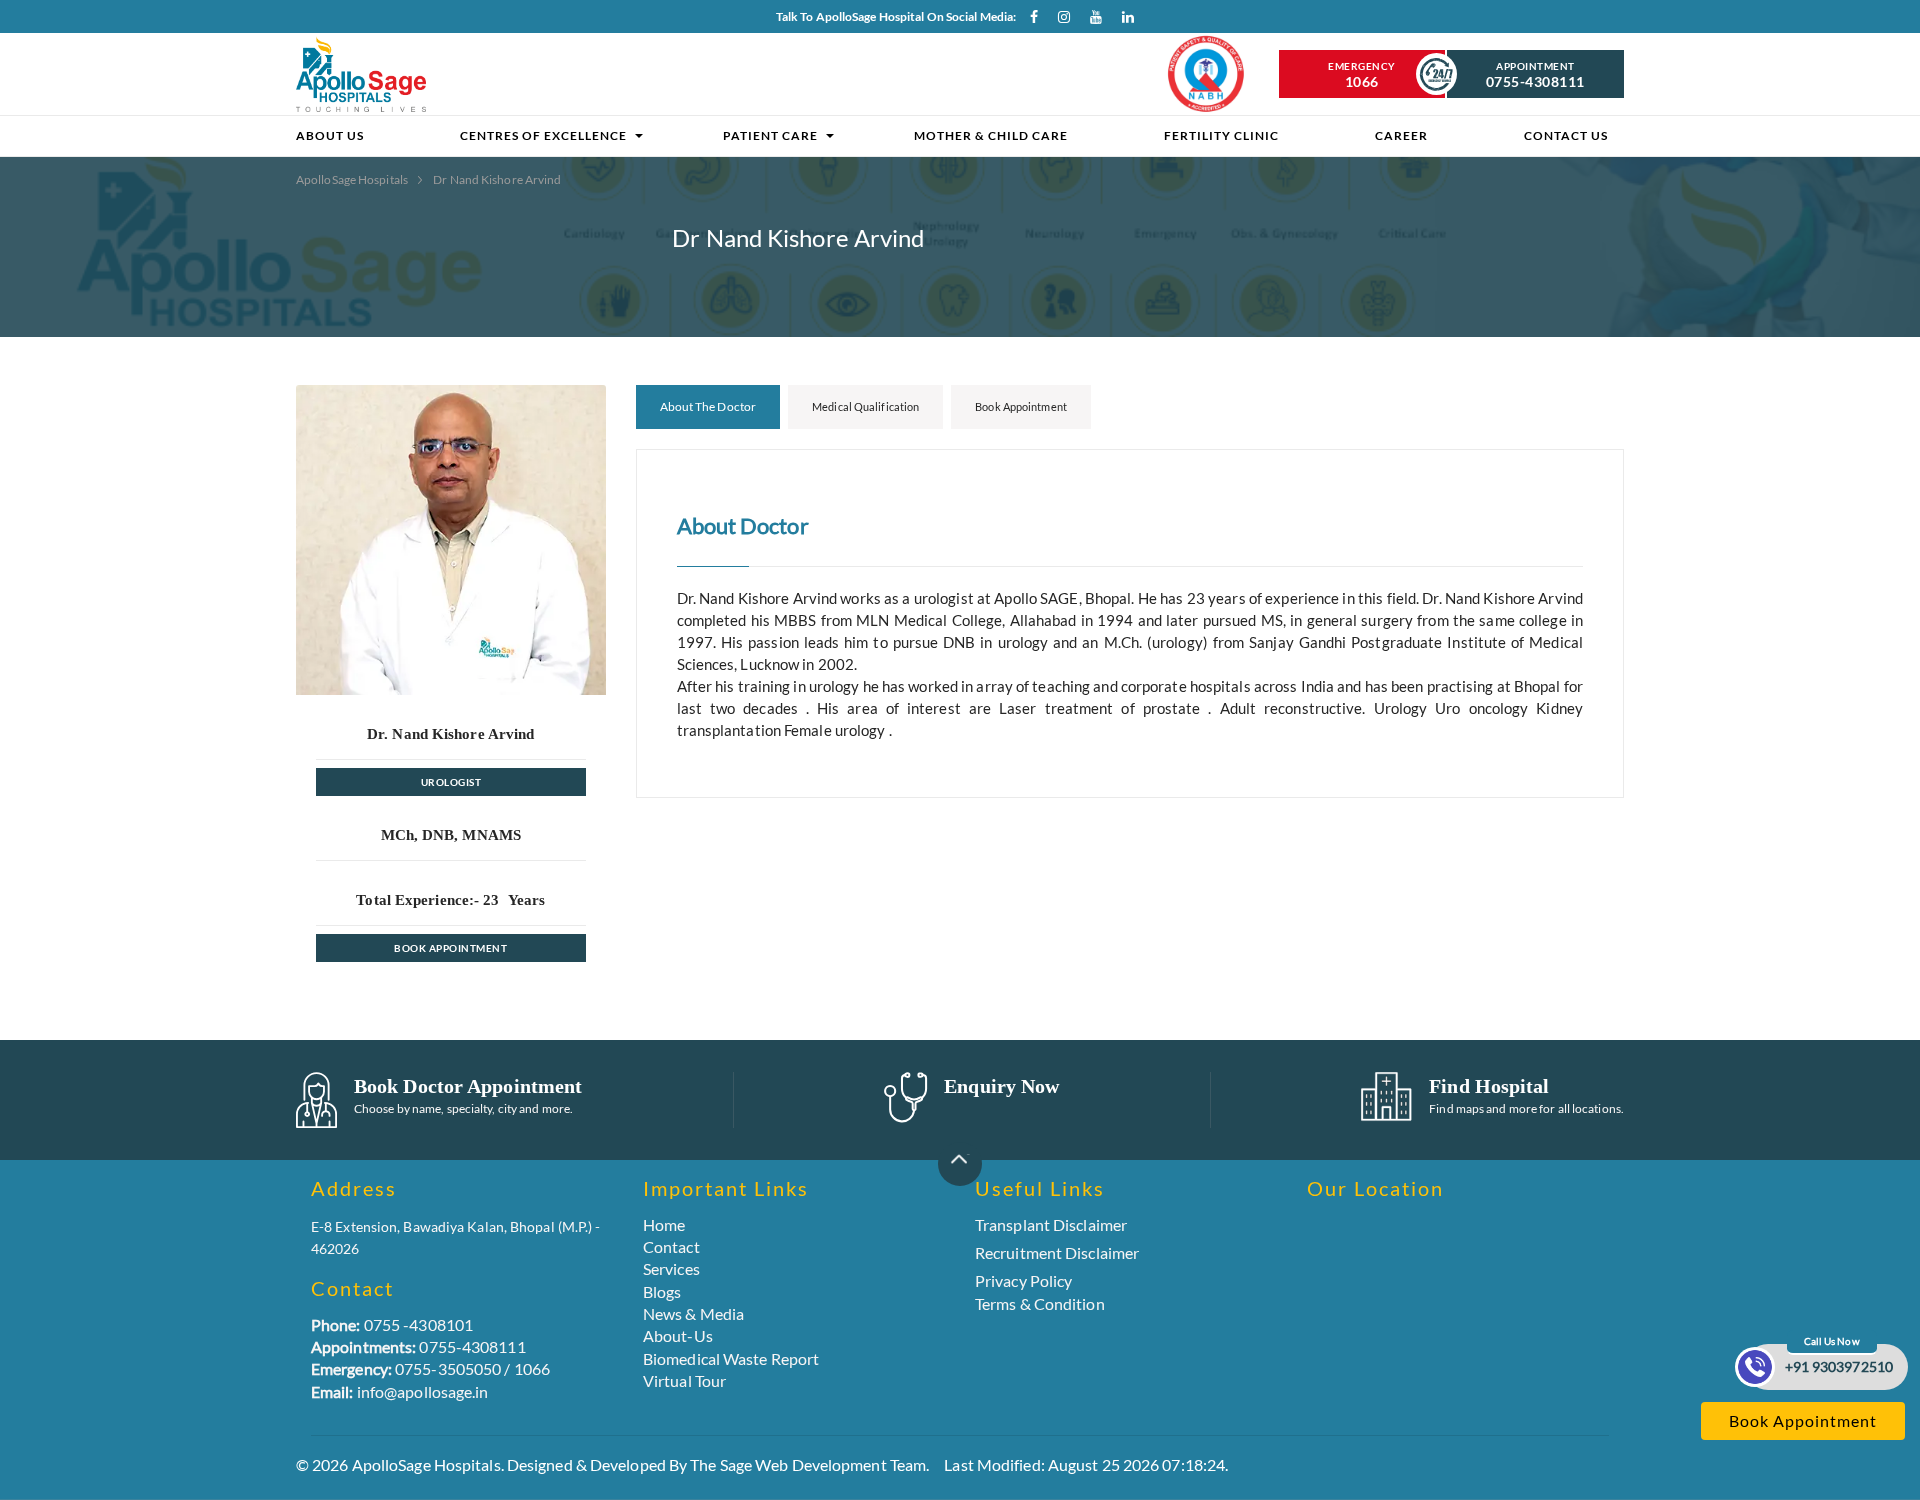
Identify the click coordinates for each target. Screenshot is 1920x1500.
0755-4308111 (418, 1346)
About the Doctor (708, 406)
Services (671, 1268)
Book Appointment (450, 948)
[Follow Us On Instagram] (1059, 21)
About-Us (678, 1335)
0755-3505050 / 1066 (430, 1368)
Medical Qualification (865, 406)
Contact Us (1566, 135)
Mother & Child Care (991, 135)
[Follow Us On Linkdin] (1123, 21)
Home (664, 1224)
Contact (671, 1246)
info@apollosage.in (400, 1391)
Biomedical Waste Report (731, 1358)
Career (1401, 135)
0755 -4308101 (392, 1324)
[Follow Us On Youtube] (1091, 21)
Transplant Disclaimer (1051, 1225)
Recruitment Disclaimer (1057, 1253)
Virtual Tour (684, 1380)
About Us (330, 135)
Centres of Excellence (543, 135)
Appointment (1535, 75)
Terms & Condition (1040, 1303)
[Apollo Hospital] (361, 73)
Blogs (662, 1291)
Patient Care (770, 135)
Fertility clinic (1221, 135)
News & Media (693, 1313)
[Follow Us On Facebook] (1027, 21)
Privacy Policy (1023, 1280)
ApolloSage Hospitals (353, 179)
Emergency (1362, 75)
